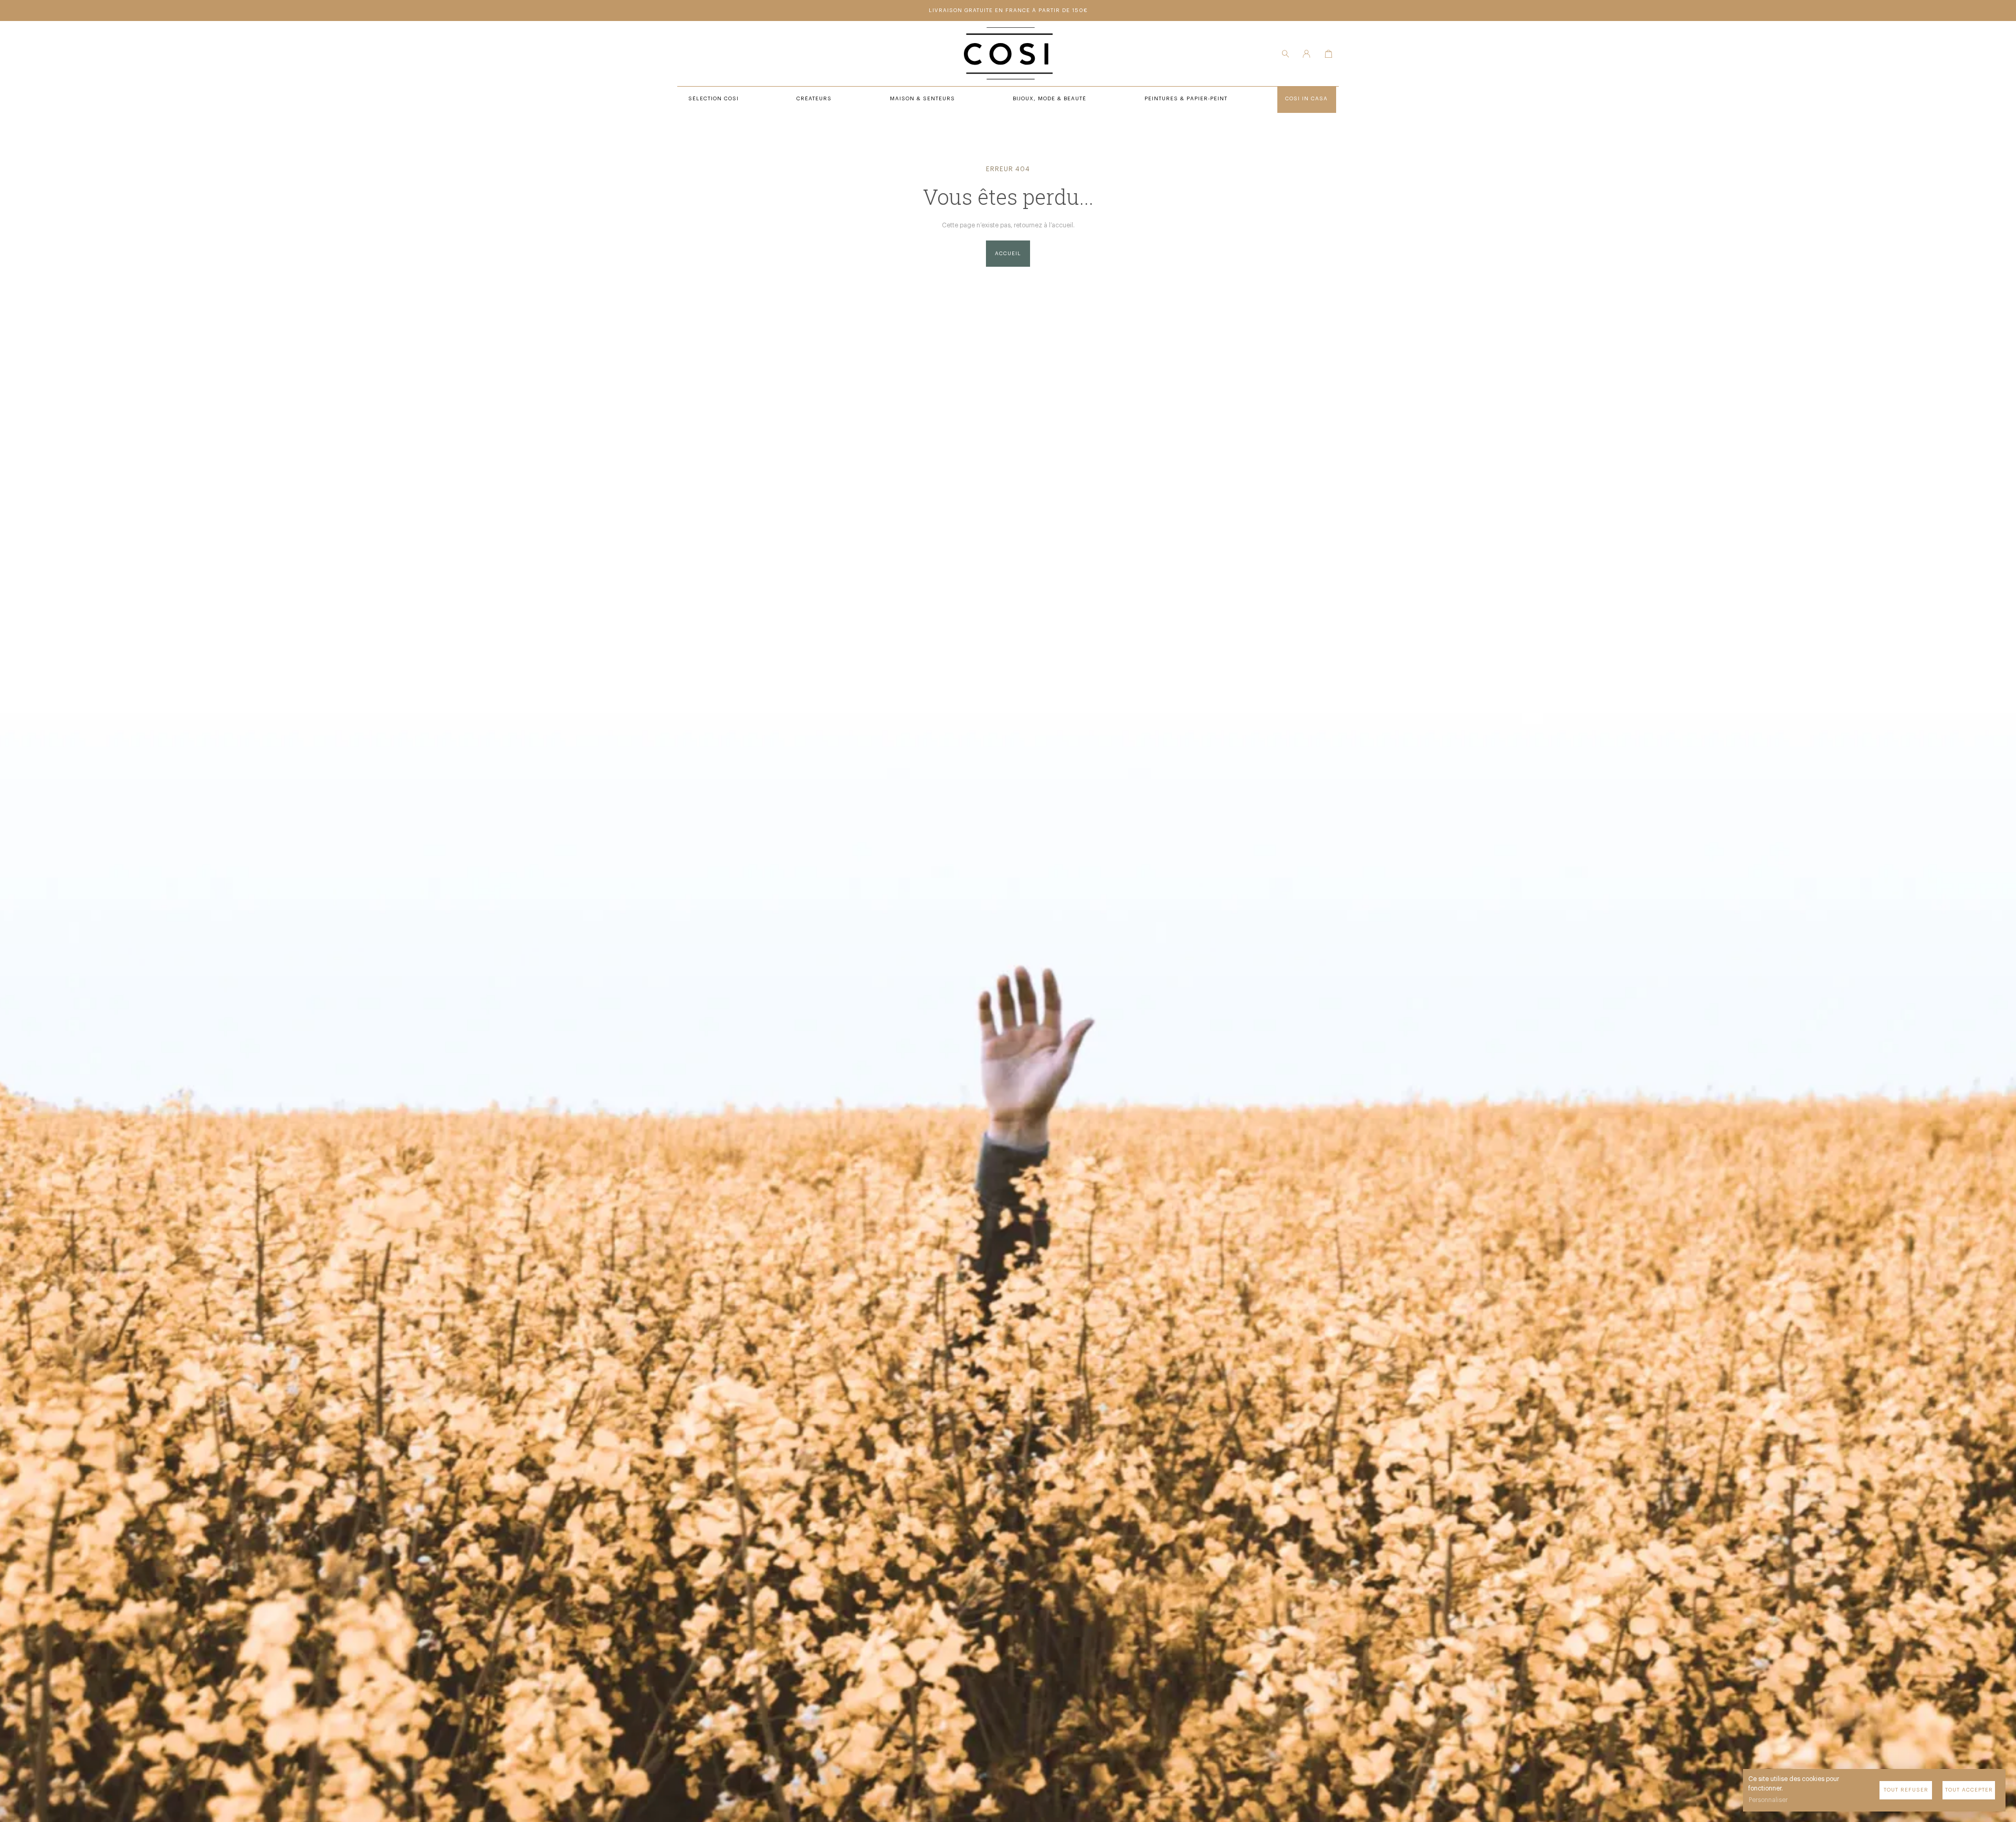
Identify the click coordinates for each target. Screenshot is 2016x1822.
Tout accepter (1969, 1790)
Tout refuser (1906, 1790)
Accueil (1008, 254)
